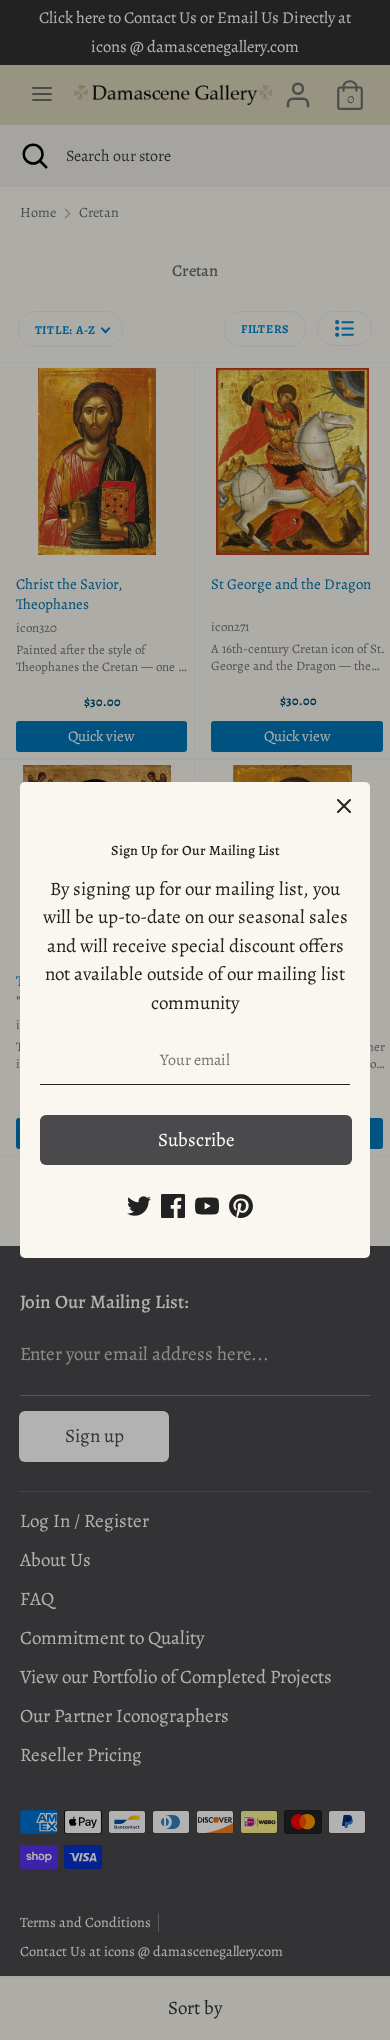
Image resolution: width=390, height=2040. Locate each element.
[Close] (344, 808)
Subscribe (196, 1140)
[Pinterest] (241, 1206)
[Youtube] (207, 1206)
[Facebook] (173, 1206)
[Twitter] (139, 1206)
